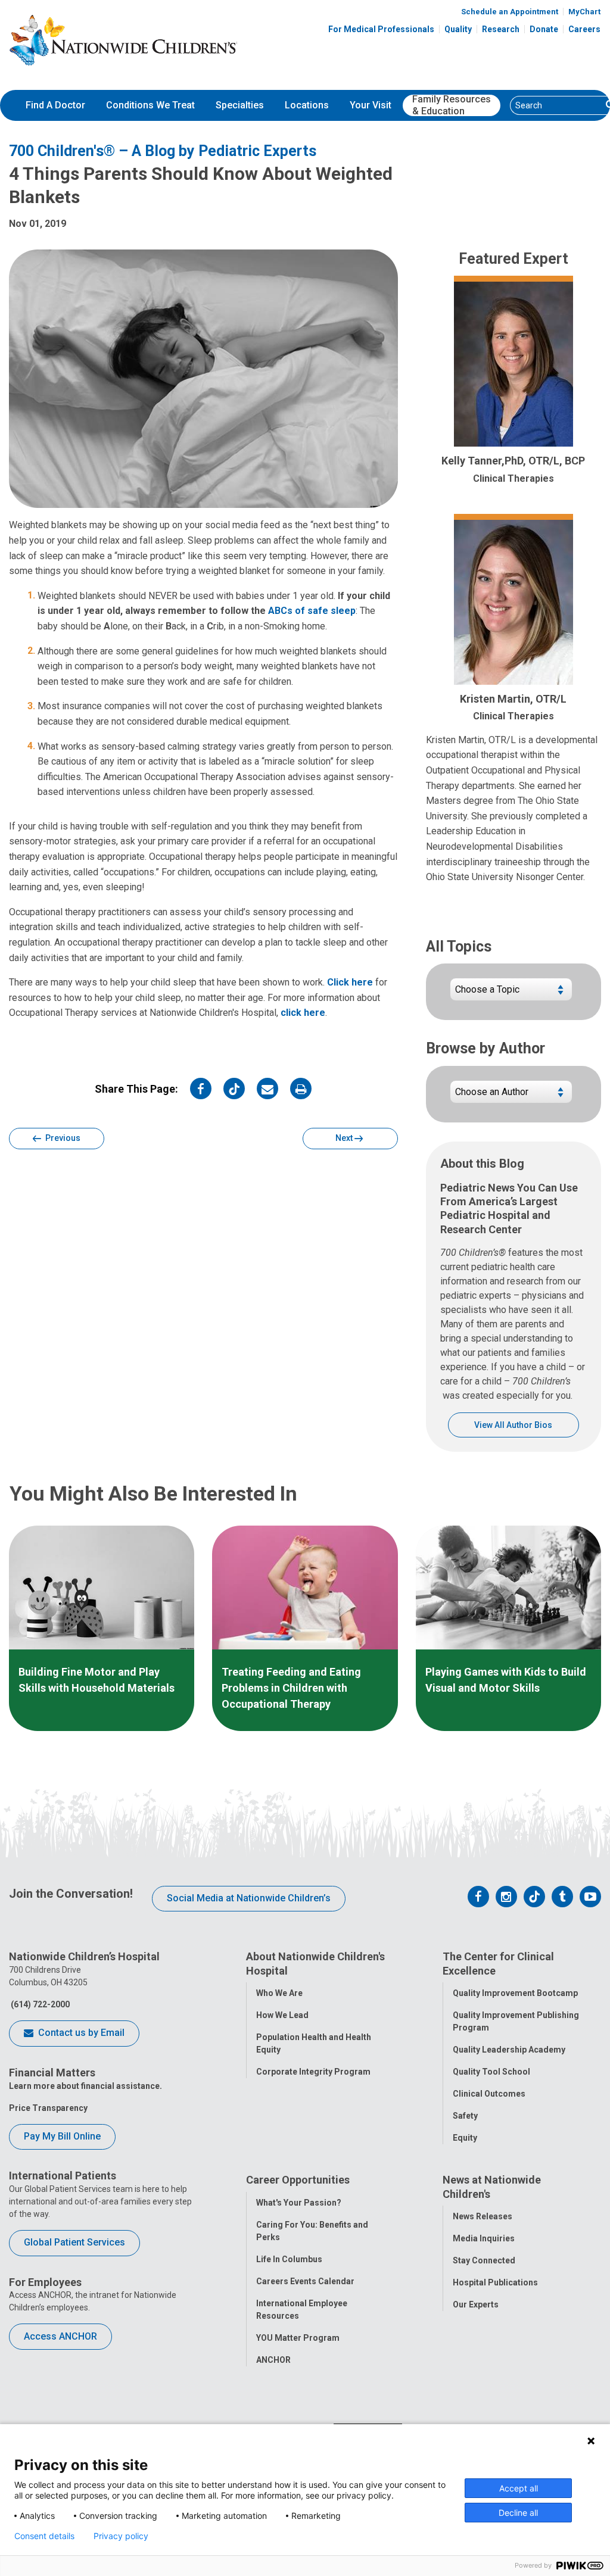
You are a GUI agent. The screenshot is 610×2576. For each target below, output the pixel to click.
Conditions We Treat (150, 105)
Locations (307, 105)
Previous (62, 1138)
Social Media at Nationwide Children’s (249, 1898)
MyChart (584, 12)
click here (303, 1013)
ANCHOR (273, 2360)
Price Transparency (48, 2108)
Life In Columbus (289, 2259)
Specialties (240, 105)
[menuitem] (55, 105)
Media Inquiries (484, 2238)
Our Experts (476, 2304)
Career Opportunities (298, 2180)
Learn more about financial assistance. (85, 2086)
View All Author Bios (513, 1425)
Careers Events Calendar (305, 2281)
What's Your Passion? (299, 2203)
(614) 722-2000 (39, 2004)
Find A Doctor (55, 105)
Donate (544, 29)
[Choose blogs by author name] (511, 1097)
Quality (458, 29)
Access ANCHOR (60, 2336)
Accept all (519, 2488)
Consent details (44, 2536)
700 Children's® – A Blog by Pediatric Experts (163, 151)
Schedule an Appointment (510, 12)
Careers (584, 29)
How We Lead (282, 2015)
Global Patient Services (74, 2242)
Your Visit (371, 105)
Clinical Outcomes (489, 2094)
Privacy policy (121, 2536)
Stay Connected (484, 2260)
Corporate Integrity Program (313, 2072)
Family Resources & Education (452, 105)
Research (501, 29)
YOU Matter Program (298, 2338)
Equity (465, 2138)
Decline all (518, 2513)
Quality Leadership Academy (509, 2050)
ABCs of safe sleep (312, 611)
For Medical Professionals (381, 29)
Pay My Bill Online (62, 2136)
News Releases (483, 2216)
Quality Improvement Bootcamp (515, 1993)
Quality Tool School (491, 2072)
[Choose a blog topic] (511, 994)
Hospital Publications (495, 2282)
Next (345, 1138)
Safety (465, 2116)
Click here (350, 982)
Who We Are (279, 1993)
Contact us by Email (80, 2033)
